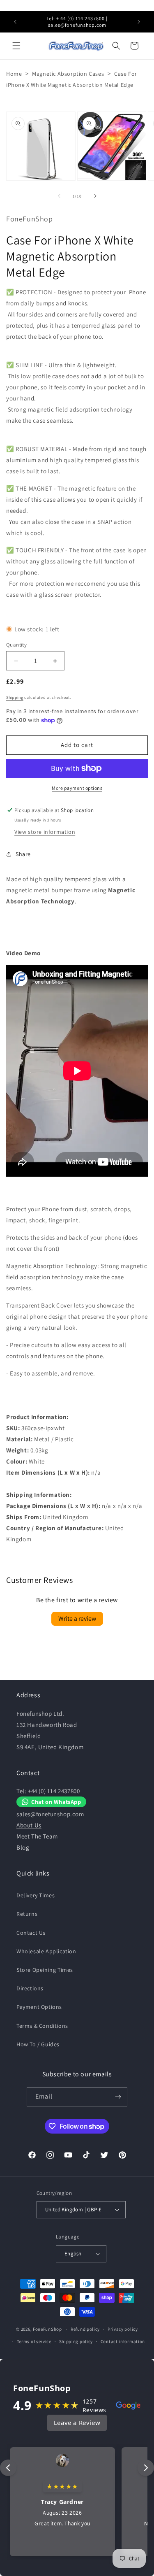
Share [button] (23, 854)
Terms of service (34, 2341)
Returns (27, 1914)
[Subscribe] (118, 2097)
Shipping (15, 697)
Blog (23, 1847)
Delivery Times (36, 1895)
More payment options (77, 788)
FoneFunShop (47, 2329)
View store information (45, 832)
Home (14, 74)
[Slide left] (59, 196)
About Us (29, 1825)
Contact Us (31, 1933)
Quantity (16, 645)
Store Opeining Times (45, 1970)
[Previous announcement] (15, 22)
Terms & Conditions (42, 2026)
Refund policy (85, 2329)
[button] (16, 46)
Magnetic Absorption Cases (68, 74)
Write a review (77, 1618)
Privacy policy (123, 2329)
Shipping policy (76, 2341)
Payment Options (39, 2007)
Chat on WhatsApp (56, 1802)
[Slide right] (95, 196)
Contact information (123, 2341)
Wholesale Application (46, 1951)
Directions (30, 1988)
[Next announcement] (139, 22)
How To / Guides (38, 2044)
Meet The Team (37, 1836)
